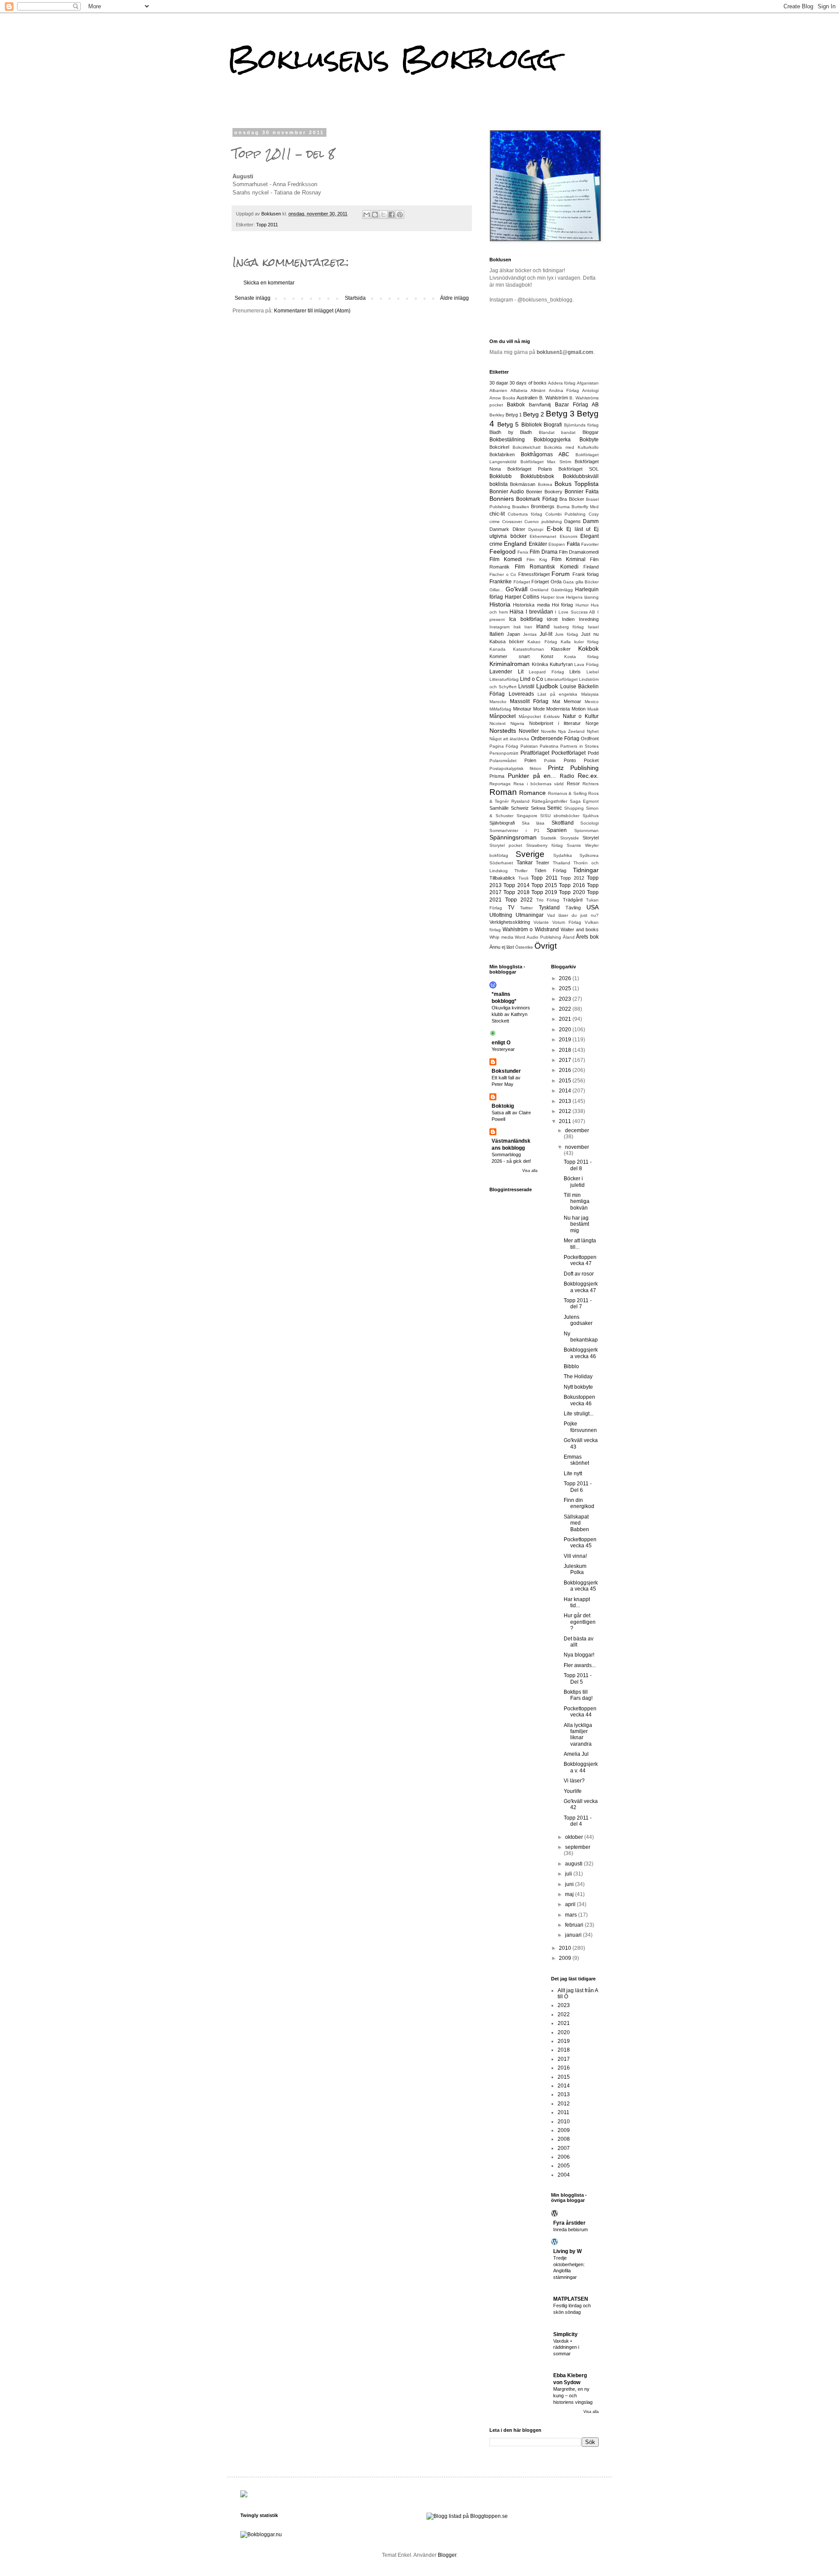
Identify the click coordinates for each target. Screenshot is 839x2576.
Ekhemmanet (543, 536)
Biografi (553, 425)
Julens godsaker (578, 1320)
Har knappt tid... (577, 1602)
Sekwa (538, 808)
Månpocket (503, 716)
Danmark (499, 529)
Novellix (549, 731)
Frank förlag (586, 574)
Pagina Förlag (504, 746)
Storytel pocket (506, 845)
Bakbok (516, 405)
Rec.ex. (588, 776)
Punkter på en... (532, 776)
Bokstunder (506, 1071)
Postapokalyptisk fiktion (515, 768)
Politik (550, 761)
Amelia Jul (576, 1754)
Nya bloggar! (579, 1655)
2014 (566, 1091)
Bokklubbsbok (537, 476)
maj (570, 1894)
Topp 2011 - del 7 (578, 1304)
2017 (566, 1060)
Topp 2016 (572, 885)
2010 (566, 1948)
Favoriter (590, 544)
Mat (556, 701)
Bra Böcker (572, 499)
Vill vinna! (575, 1556)
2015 (566, 1081)
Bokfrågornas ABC (545, 454)
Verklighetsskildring (510, 922)
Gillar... (496, 590)
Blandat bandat (557, 432)
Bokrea (545, 484)
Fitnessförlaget (534, 574)
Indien (568, 619)
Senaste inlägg (253, 298)
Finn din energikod (579, 1503)
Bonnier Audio (507, 492)
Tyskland (549, 908)
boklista (499, 484)
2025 (566, 988)
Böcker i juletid (574, 1182)
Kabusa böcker (507, 641)
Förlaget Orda (546, 582)
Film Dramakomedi (579, 552)
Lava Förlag (586, 664)
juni (570, 1884)
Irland (543, 627)
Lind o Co (532, 679)
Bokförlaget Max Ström (546, 462)
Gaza (568, 582)
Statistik (548, 838)
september (578, 1847)
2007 (564, 2148)
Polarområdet (503, 761)
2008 (564, 2139)
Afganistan (588, 383)
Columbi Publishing (565, 514)
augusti (574, 1864)
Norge (592, 723)
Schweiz (520, 808)
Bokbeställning (507, 440)
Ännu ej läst (502, 947)
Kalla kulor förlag (580, 642)
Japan (513, 634)
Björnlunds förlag (582, 425)
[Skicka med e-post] (367, 215)
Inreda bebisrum (570, 2229)
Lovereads (521, 694)
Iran (528, 627)
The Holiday (578, 1376)
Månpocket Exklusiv (539, 716)
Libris (575, 672)
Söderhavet (501, 863)
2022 (566, 1009)
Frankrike (501, 582)
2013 (566, 1101)
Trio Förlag (548, 900)
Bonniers (502, 499)
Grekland (539, 590)
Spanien (557, 830)
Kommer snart (510, 656)
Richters (591, 784)
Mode (539, 709)
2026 (566, 978)
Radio (567, 776)
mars (572, 1915)
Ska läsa (533, 823)
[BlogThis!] (375, 215)
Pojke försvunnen (580, 1427)
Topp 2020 (572, 892)
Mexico (592, 702)
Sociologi (589, 823)
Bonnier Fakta (582, 492)
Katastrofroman (529, 649)
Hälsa (517, 612)
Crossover (512, 522)
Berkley (497, 415)
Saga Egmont (584, 801)
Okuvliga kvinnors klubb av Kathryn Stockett (511, 1014)
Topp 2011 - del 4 (578, 1821)
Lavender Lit (506, 672)
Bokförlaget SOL (579, 469)
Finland (591, 567)
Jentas (530, 634)
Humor (582, 605)
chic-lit (497, 514)
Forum (561, 574)
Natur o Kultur (581, 716)
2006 (564, 2157)
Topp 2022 (519, 900)
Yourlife (573, 1791)
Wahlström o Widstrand (530, 929)
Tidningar (586, 870)
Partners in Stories (579, 746)
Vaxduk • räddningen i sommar (566, 2347)
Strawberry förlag (544, 845)
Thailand (562, 863)
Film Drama (543, 552)
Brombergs (543, 506)
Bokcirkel (499, 447)
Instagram (499, 627)
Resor (573, 784)
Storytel (591, 838)
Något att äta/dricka (509, 739)
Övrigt (546, 946)
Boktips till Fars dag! (578, 1695)
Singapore (527, 816)
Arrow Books (502, 398)
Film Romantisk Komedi (547, 567)
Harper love (553, 597)
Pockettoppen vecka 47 (580, 1260)
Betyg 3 (560, 414)
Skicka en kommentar (269, 283)
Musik (593, 709)
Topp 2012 (572, 878)
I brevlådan (539, 612)
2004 (564, 2175)
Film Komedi (506, 559)
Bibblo (571, 1366)
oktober (575, 1837)
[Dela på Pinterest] (400, 215)
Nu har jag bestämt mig (576, 1224)
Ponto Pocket (581, 760)
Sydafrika (563, 855)
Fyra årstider (569, 2223)
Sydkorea (589, 855)
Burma (563, 507)
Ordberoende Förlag (555, 738)
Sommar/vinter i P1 (515, 830)
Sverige (530, 854)
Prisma (497, 776)
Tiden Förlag (550, 870)
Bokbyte (589, 440)
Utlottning (501, 915)
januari (574, 1935)
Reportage (500, 784)
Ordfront (590, 738)
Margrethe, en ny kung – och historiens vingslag (573, 2396)
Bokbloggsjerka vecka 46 (581, 1353)
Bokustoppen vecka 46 (579, 1400)
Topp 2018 (516, 892)
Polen (530, 760)
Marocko (498, 702)
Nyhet (593, 731)
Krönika (540, 664)
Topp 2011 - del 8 (578, 1165)
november (577, 1147)
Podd (593, 753)
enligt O (501, 1043)
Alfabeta (519, 390)
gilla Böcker (587, 582)
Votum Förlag (567, 922)
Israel (593, 627)
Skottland (563, 823)
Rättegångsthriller (550, 801)
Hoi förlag (562, 605)
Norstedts (503, 731)
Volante (541, 922)
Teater (543, 863)
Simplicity (565, 2334)
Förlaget (522, 582)
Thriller (521, 871)
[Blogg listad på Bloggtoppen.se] (467, 2516)
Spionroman (586, 830)
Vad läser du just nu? (573, 915)
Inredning (589, 619)
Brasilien (521, 507)
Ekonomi (569, 536)
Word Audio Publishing (538, 937)
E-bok (555, 529)
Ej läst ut (578, 529)
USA (593, 907)
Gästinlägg (562, 590)
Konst (547, 656)
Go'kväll (517, 589)
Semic (555, 808)
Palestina (549, 746)
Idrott (552, 619)
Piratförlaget (535, 753)
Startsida (355, 298)
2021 (566, 1019)
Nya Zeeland (571, 731)
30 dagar (499, 383)
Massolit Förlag (529, 701)
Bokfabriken (502, 454)
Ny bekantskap (581, 1337)
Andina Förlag (564, 390)
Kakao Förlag (542, 642)
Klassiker (561, 649)
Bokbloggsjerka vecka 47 (581, 1287)
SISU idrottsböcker (560, 816)
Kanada (498, 649)
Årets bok (587, 937)
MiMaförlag (500, 709)
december (577, 1130)
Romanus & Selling (567, 793)
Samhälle (499, 808)
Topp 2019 (544, 892)
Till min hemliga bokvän (577, 1201)
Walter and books (580, 929)
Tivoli (523, 878)
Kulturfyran (561, 664)
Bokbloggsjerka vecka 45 (581, 1586)
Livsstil (526, 686)
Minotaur (522, 709)
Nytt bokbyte (578, 1387)
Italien (497, 634)
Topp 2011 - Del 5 (578, 1678)
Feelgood (503, 551)
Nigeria (517, 723)
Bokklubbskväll (581, 476)
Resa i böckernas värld (539, 784)
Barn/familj (540, 405)
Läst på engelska (557, 694)
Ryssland (520, 801)
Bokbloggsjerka (552, 440)
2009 (566, 1958)
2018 (566, 1050)
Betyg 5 (508, 424)
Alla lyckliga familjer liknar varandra (578, 1735)
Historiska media (531, 605)
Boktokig (503, 1106)
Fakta (573, 544)
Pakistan (529, 746)
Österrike (524, 947)
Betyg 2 (534, 414)
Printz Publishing (573, 768)
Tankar (525, 863)
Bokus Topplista (577, 484)
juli (569, 1874)
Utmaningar (530, 915)
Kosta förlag (581, 657)
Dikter (519, 529)
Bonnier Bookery (544, 492)
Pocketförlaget (569, 753)
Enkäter (538, 544)
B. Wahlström (554, 398)
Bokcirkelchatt (527, 447)
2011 (566, 1121)
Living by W (567, 2251)
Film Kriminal (569, 559)
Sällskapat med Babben (576, 1523)
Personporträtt (504, 753)
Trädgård (573, 900)
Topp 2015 (544, 885)
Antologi (590, 390)
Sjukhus (591, 816)
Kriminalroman (510, 664)
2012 (566, 1111)
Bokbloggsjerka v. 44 (581, 1767)
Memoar (572, 701)
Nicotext (498, 723)
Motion (579, 709)
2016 (566, 1070)
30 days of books (528, 383)
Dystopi (536, 529)
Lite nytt (573, 1473)
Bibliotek (532, 425)
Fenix (523, 552)
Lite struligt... (579, 1414)
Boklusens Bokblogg (392, 58)
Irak (517, 627)
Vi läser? (574, 1781)
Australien (527, 398)
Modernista (558, 709)
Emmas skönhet (576, 1460)
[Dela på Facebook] (392, 215)
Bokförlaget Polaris (530, 469)
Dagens (572, 521)
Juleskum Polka (575, 1569)
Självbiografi (502, 823)
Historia (500, 604)
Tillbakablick (502, 878)
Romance (532, 793)
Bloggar (591, 432)
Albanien (498, 390)
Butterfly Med (585, 507)
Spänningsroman (513, 837)
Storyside (570, 838)
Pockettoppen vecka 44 (580, 1712)
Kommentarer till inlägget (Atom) (312, 311)
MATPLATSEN (571, 2299)
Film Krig (537, 560)
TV (511, 908)
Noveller (529, 731)
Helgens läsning (582, 597)
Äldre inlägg (454, 298)
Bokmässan (523, 484)
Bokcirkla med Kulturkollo (571, 447)
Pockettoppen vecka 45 (580, 1543)
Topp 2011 (267, 225)
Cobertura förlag (525, 514)
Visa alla (530, 1171)
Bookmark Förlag (537, 499)
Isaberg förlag (569, 627)
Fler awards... (580, 1665)
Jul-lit (546, 634)
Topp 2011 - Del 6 (578, 1487)
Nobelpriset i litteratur (555, 723)
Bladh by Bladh (511, 432)
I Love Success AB (575, 612)
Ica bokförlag (526, 619)
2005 (564, 2166)
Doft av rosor (579, 1274)
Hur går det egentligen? (580, 1622)
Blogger (447, 2555)
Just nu (590, 634)
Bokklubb (501, 476)
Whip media (501, 937)
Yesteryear (503, 1049)
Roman (503, 792)
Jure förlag (567, 634)
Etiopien (557, 544)
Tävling (573, 908)
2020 (566, 1030)
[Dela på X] (383, 215)
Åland (569, 937)
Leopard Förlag (546, 672)
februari (575, 1925)
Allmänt (538, 390)
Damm (591, 521)
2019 (566, 1040)
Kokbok (588, 648)
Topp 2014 (516, 885)
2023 (566, 999)
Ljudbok (547, 686)
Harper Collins (522, 597)
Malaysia (590, 694)
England (515, 544)
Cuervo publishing (543, 522)
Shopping (574, 808)
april (571, 1904)
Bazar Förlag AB (577, 405)
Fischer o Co (503, 574)
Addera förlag (562, 383)
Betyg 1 (514, 415)
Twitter (526, 908)
